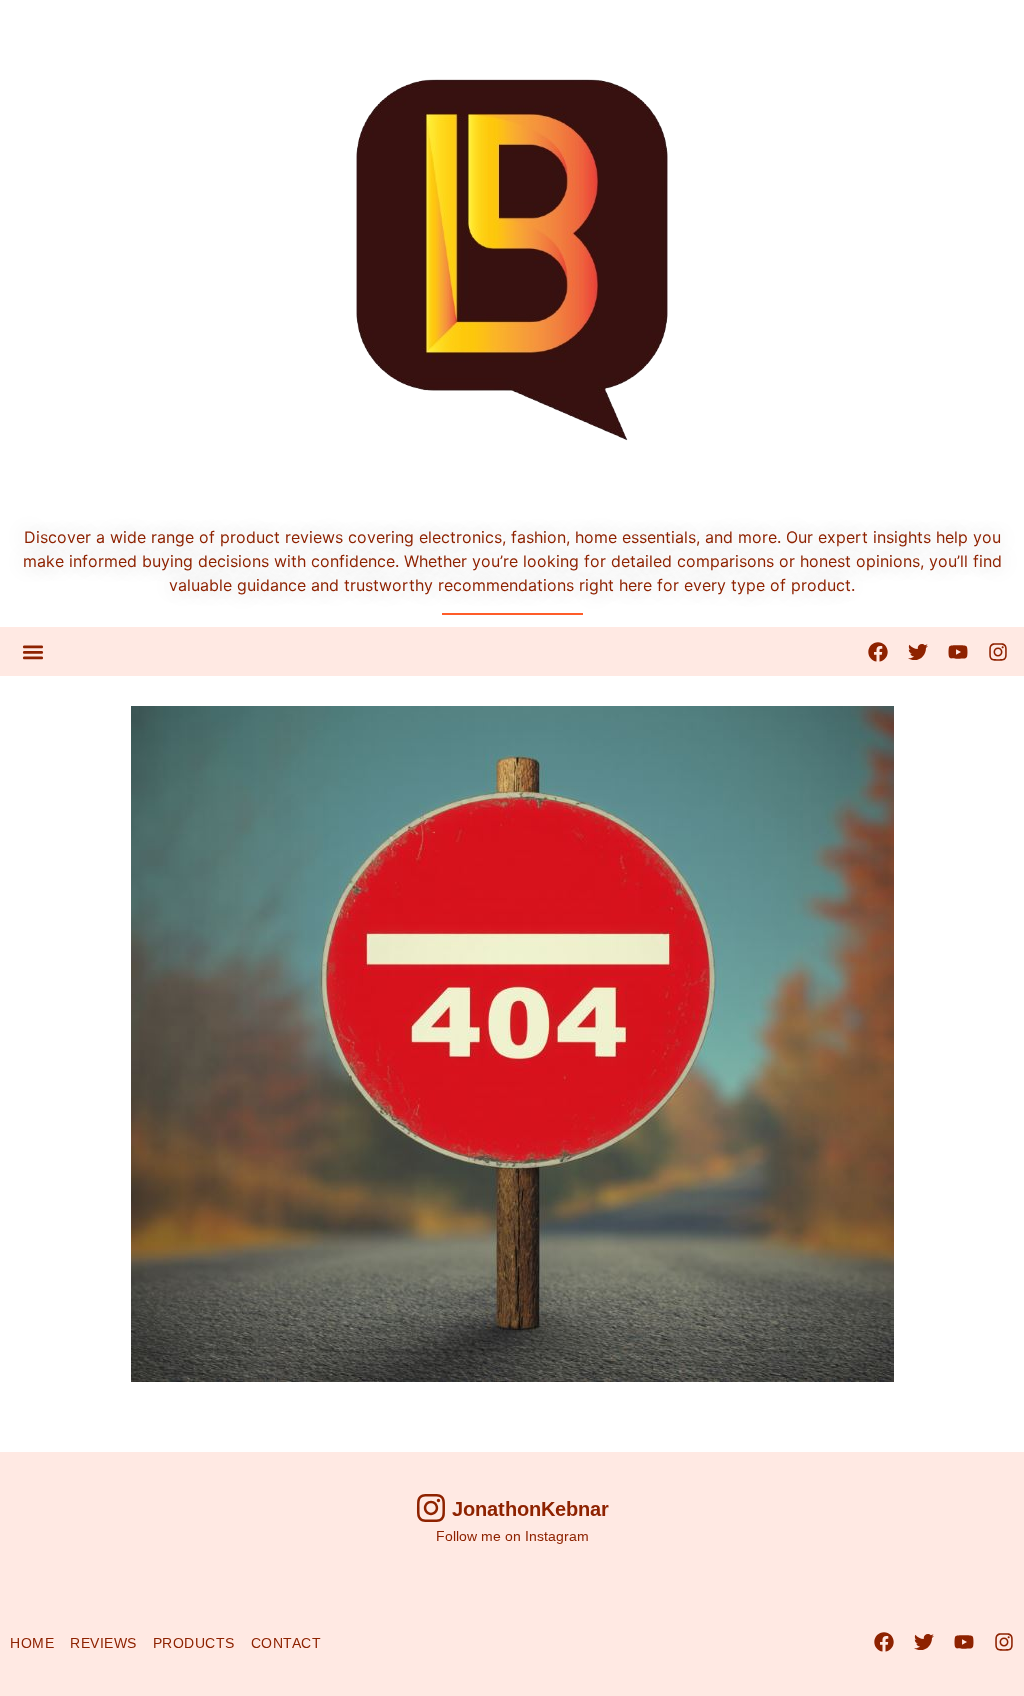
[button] (32, 651)
